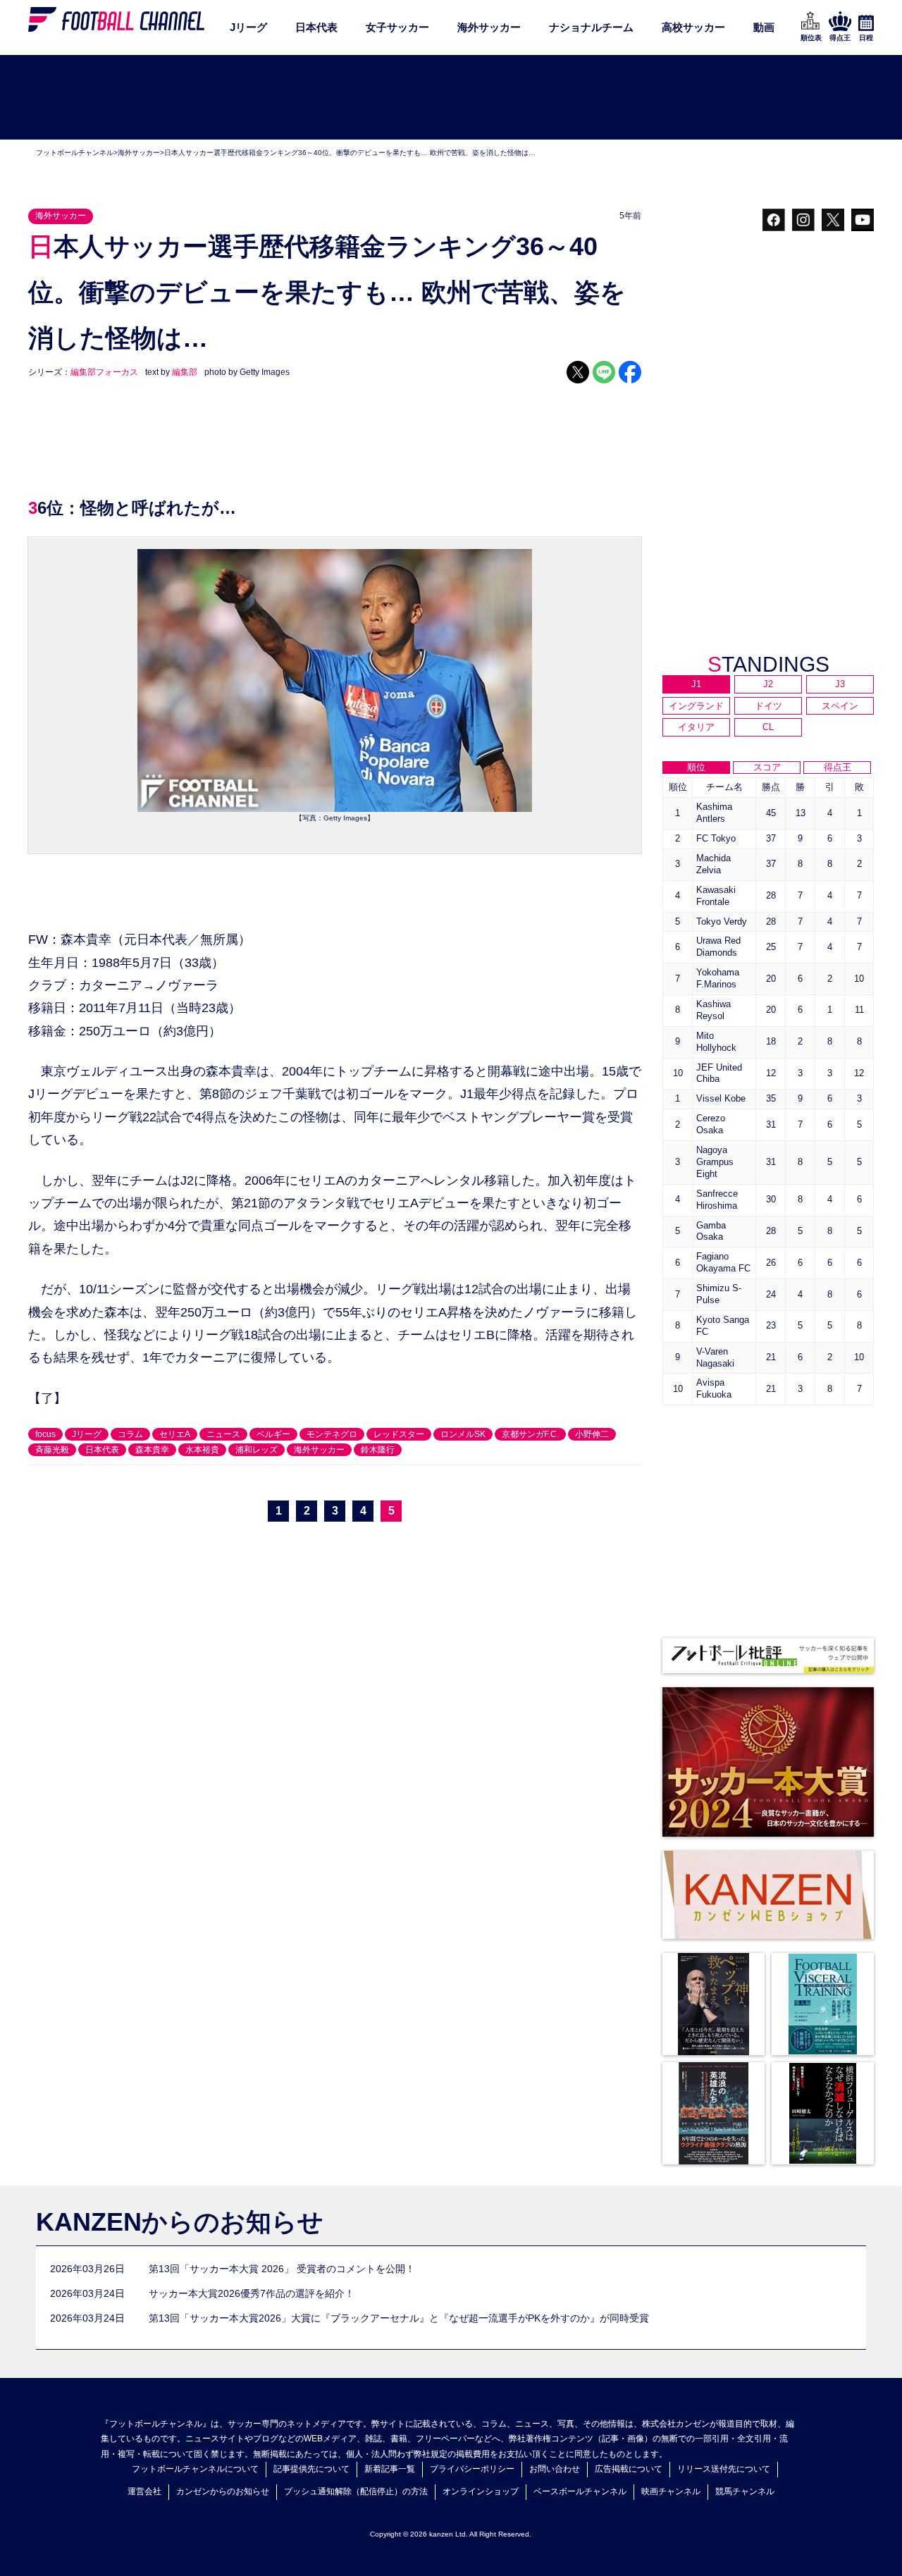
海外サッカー (489, 27)
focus (45, 1434)
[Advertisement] (451, 98)
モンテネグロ (332, 1434)
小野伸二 (592, 1434)
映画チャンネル (671, 2491)
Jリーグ (248, 27)
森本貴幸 (152, 1450)
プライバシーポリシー (472, 2469)
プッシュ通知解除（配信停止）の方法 (356, 2491)
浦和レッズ (257, 1450)
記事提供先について (311, 2469)
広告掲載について (629, 2469)
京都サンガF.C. (530, 1434)
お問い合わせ (555, 2469)
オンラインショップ (481, 2491)
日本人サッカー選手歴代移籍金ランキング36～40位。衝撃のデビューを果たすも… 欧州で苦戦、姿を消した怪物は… (350, 153)
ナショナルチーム (591, 27)
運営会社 (144, 2491)
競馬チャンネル (745, 2491)
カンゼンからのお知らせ (223, 2491)
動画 (764, 27)
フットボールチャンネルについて (195, 2469)
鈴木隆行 (378, 1450)
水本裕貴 (202, 1450)
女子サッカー (397, 27)
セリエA (175, 1434)
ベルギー (273, 1434)
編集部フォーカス (104, 372)
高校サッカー (693, 27)
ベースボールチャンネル (580, 2491)
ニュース (223, 1434)
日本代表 (316, 27)
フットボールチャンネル (75, 153)
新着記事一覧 (390, 2469)
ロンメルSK (463, 1434)
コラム (130, 1434)
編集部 (185, 372)
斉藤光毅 (52, 1450)
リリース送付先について (724, 2469)
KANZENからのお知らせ (180, 2222)
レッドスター (399, 1434)
